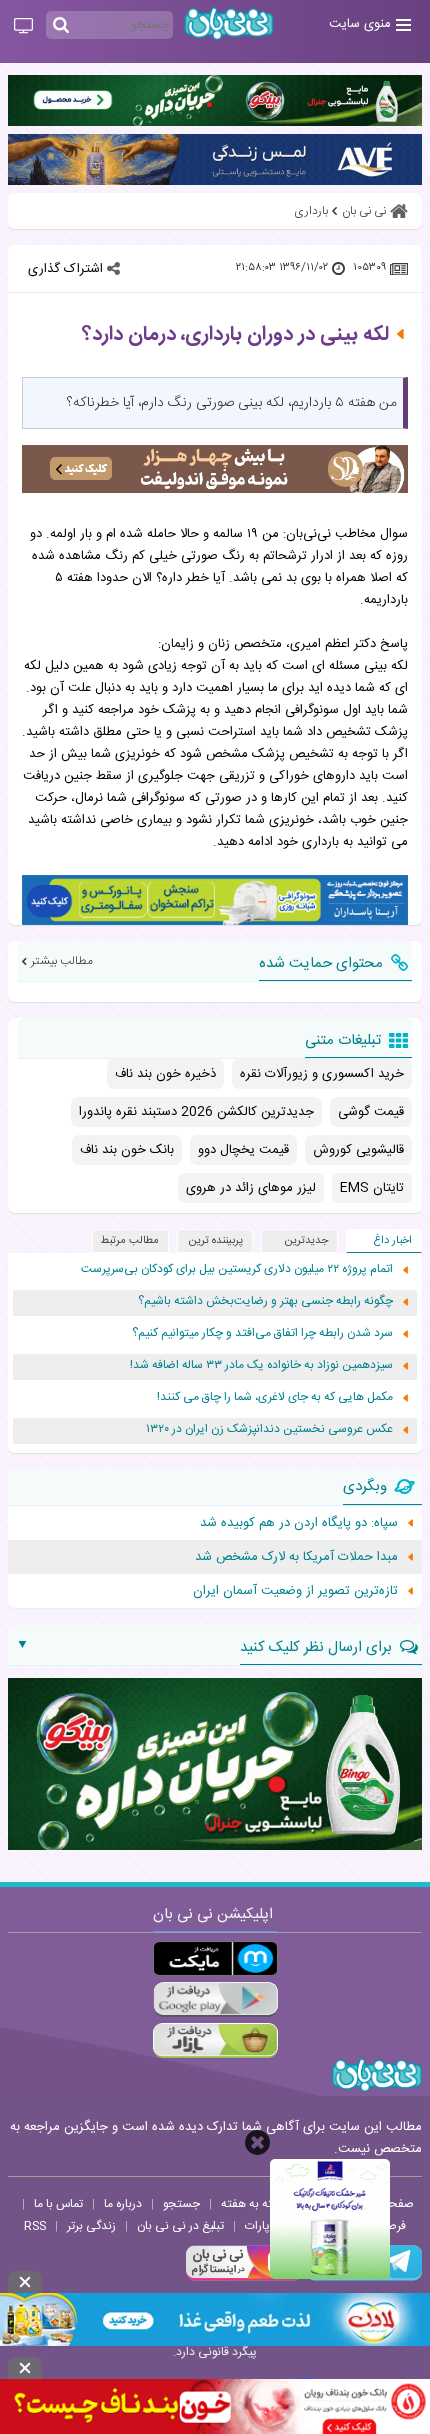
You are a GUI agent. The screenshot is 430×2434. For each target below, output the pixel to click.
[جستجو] (61, 26)
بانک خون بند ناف (127, 1150)
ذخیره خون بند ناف (165, 1074)
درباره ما (123, 2204)
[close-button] (257, 2142)
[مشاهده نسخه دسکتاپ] (23, 27)
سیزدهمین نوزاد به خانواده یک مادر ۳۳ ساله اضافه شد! (261, 1365)
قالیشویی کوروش (358, 1150)
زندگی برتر (91, 2226)
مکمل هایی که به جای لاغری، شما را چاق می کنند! (275, 1397)
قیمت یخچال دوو (243, 1150)
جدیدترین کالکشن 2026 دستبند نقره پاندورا (196, 1112)
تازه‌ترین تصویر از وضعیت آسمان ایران (295, 1591)
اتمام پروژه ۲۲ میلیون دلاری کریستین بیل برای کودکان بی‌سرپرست (237, 1269)
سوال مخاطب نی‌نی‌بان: (345, 534)
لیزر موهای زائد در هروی (251, 1188)
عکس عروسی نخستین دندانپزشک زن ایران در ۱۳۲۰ (269, 1429)
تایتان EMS (372, 1188)
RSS (35, 2226)
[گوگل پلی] (215, 1999)
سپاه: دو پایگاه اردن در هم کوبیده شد (299, 1523)
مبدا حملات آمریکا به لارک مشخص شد (296, 1557)
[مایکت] (215, 1958)
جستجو (181, 2204)
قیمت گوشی (371, 1112)
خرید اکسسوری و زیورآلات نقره (322, 1074)
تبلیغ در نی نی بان (180, 2226)
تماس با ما (58, 2204)
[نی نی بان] (229, 23)
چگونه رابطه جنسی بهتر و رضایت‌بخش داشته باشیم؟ (265, 1301)
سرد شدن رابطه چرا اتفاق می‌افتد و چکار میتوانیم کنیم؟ (262, 1333)
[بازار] (215, 2040)
